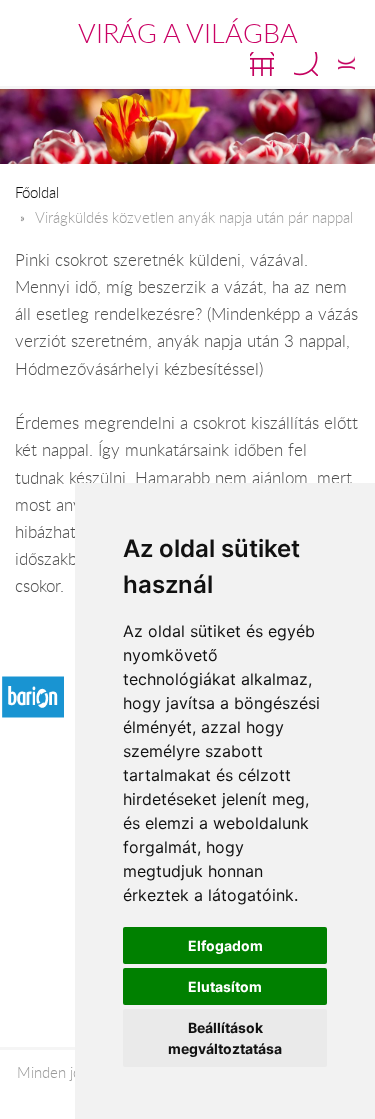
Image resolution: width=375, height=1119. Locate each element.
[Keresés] (306, 64)
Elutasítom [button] (225, 986)
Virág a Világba (188, 33)
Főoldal (37, 192)
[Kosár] (262, 64)
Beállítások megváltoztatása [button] (225, 1038)
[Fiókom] (346, 64)
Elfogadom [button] (225, 945)
